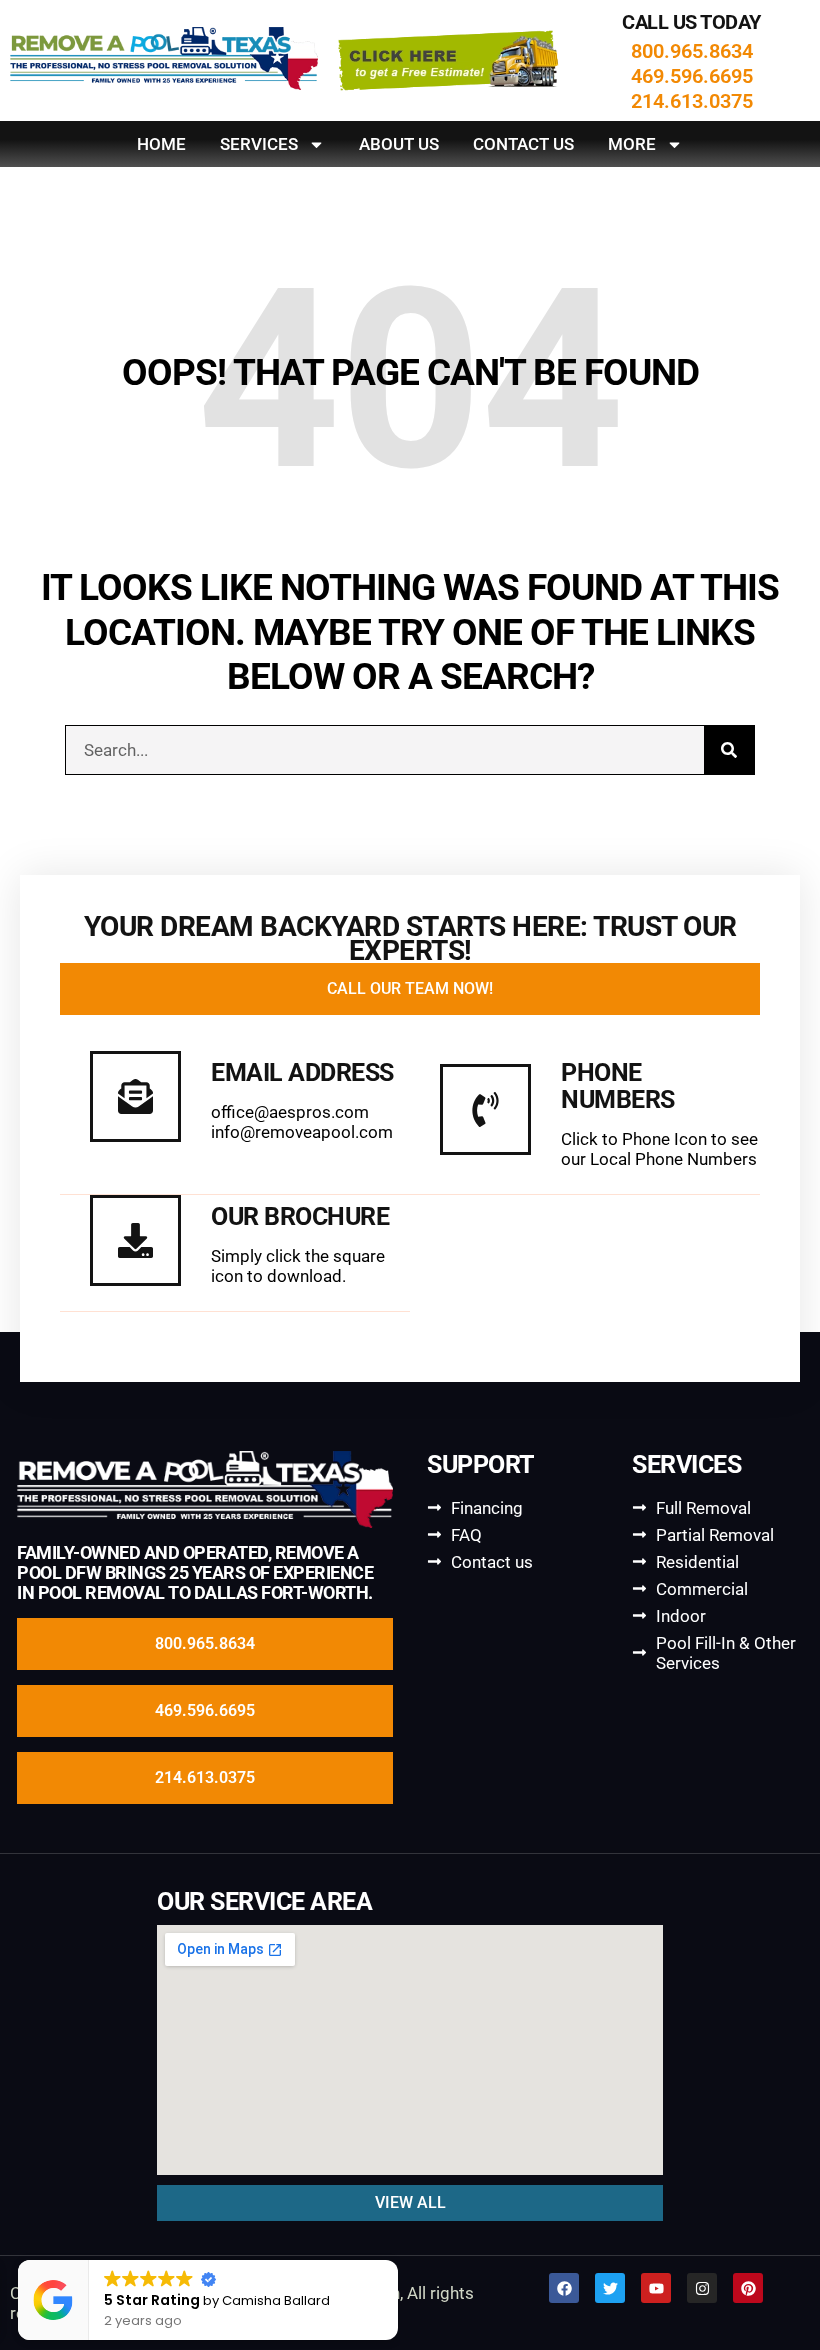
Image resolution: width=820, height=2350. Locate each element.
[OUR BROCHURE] (135, 1240)
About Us (399, 144)
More (632, 144)
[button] (389, 2261)
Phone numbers (618, 1086)
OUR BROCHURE (300, 1216)
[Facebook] (564, 2288)
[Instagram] (702, 2288)
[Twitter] (610, 2288)
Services (259, 144)
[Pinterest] (748, 2288)
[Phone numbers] (485, 1109)
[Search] (729, 750)
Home (161, 144)
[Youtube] (656, 2288)
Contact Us (523, 144)
